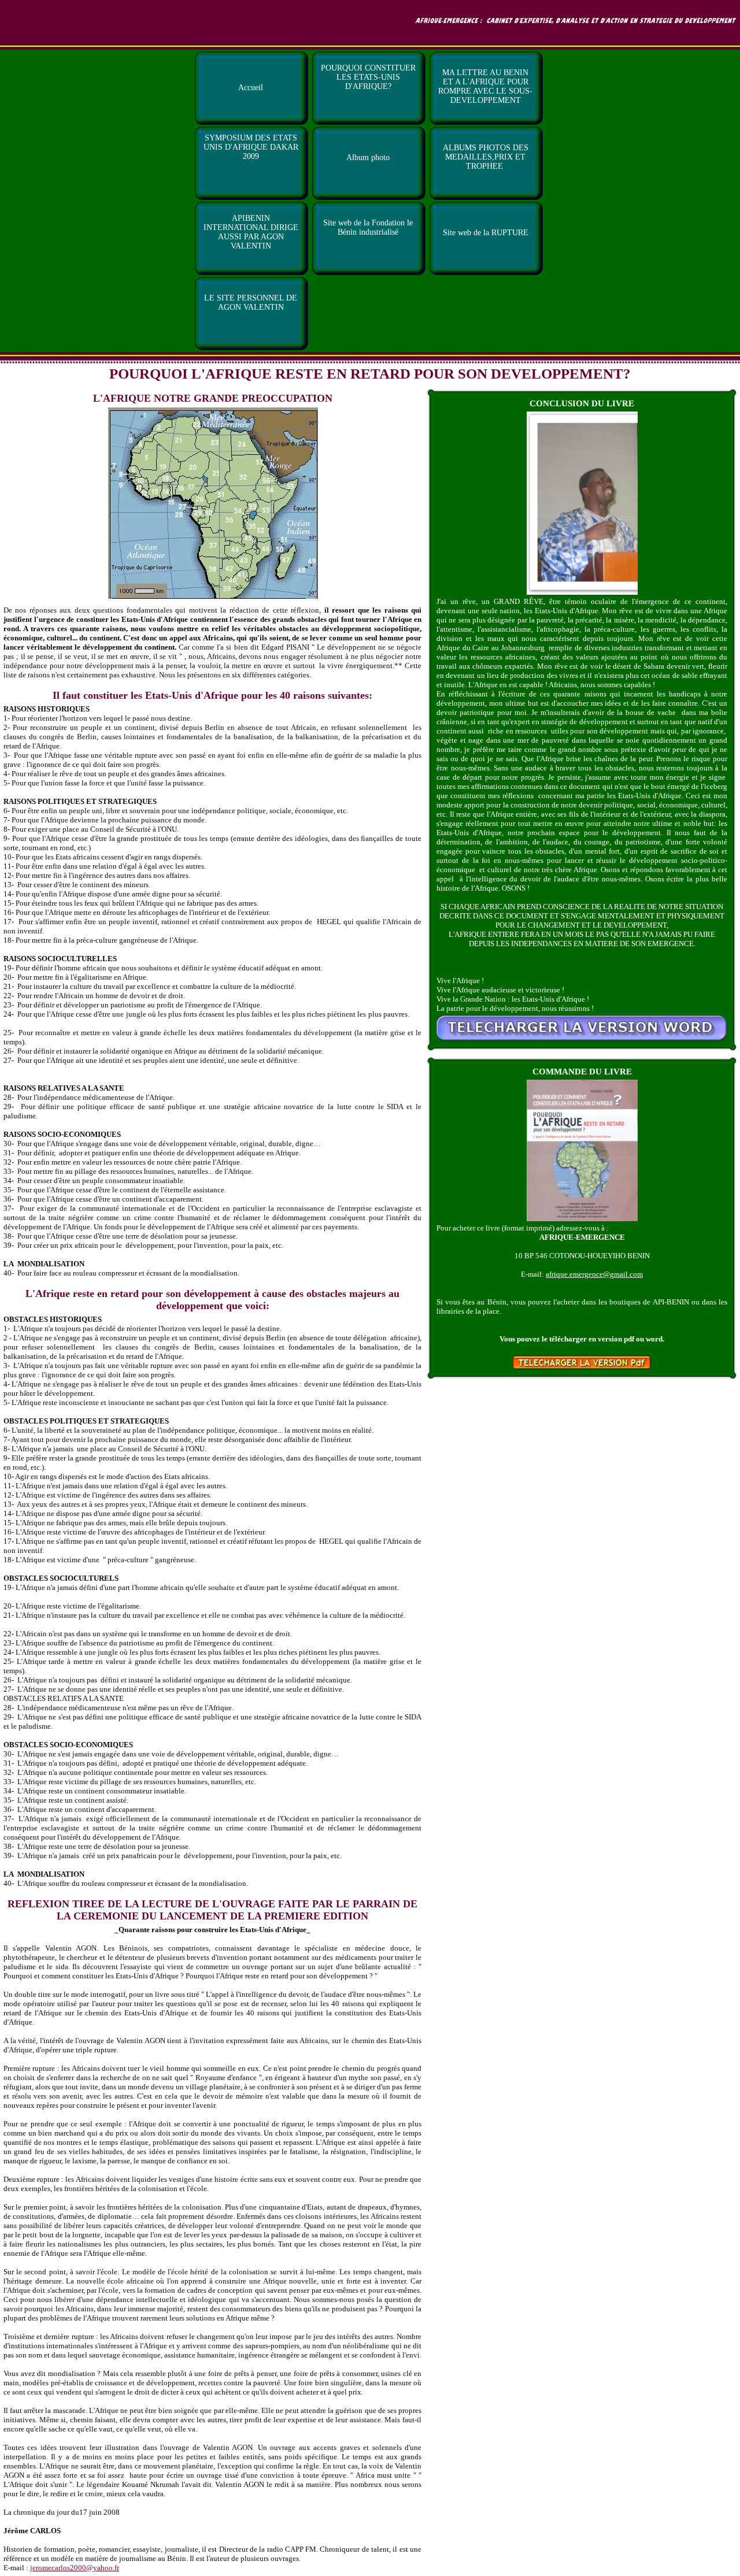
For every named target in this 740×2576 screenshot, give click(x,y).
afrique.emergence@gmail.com (594, 1274)
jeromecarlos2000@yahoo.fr (75, 2568)
